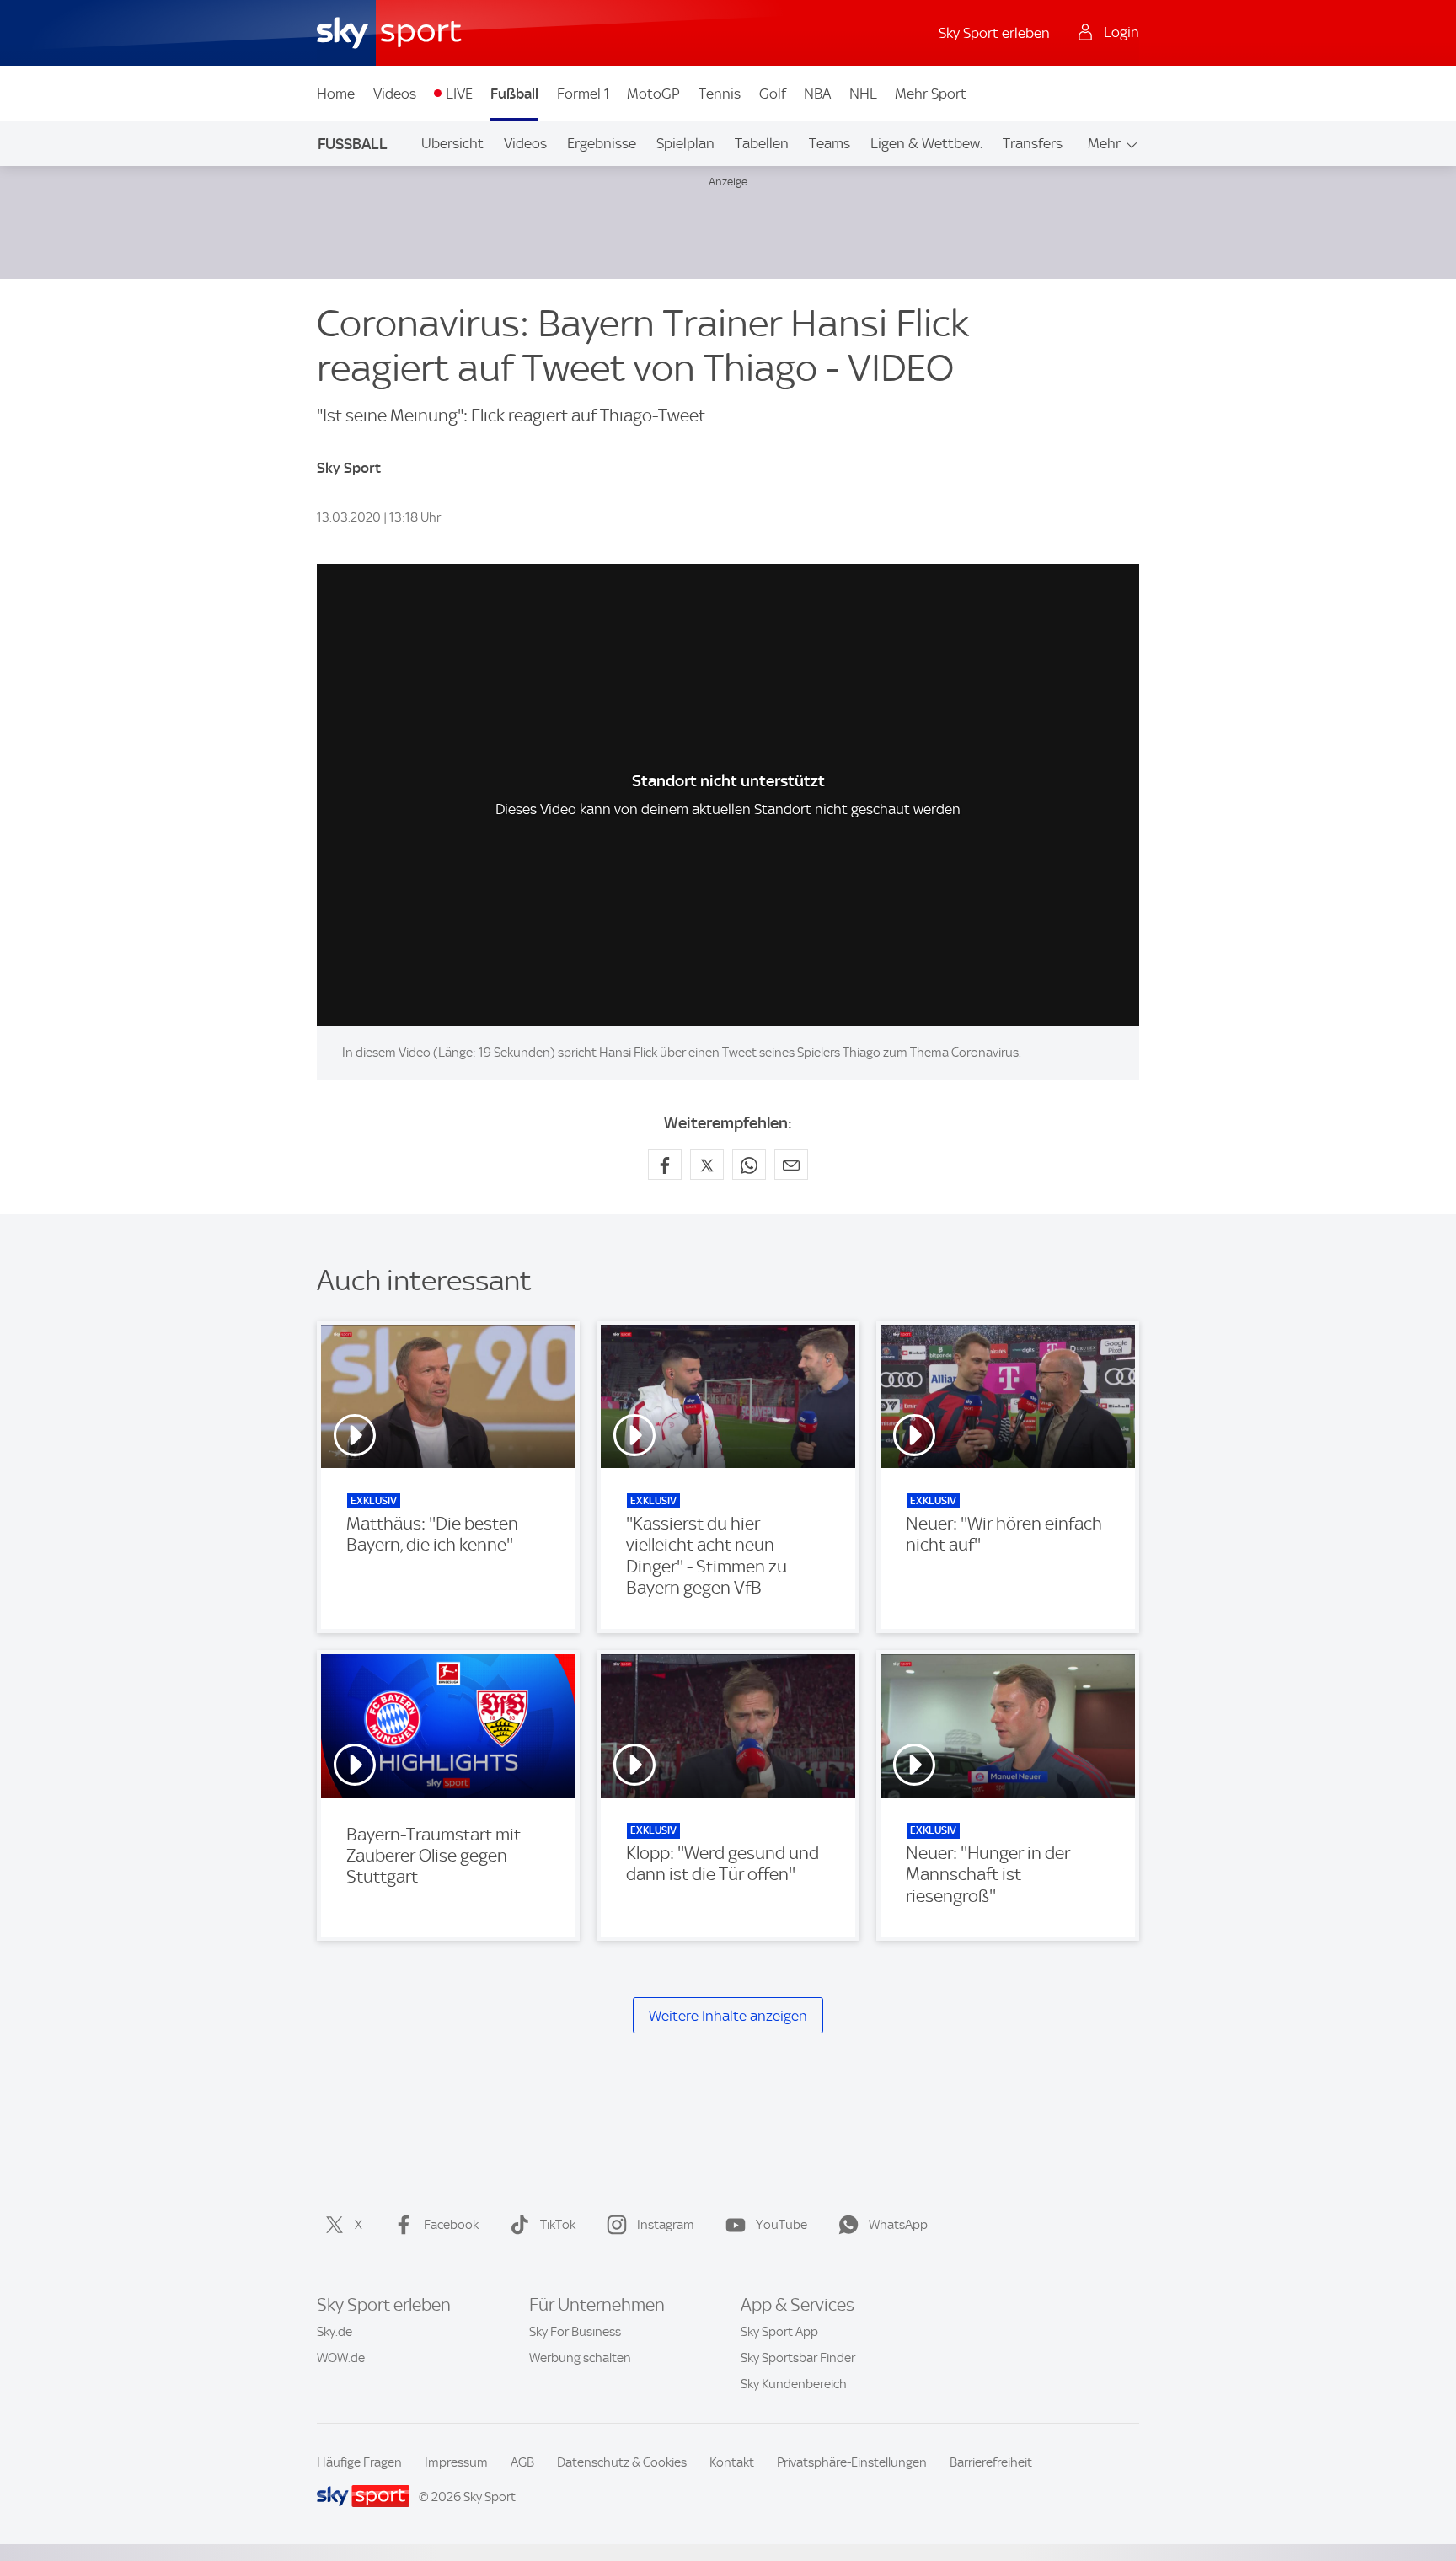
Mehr (1104, 143)
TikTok (558, 2225)
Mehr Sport (931, 94)
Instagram (666, 2225)
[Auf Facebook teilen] (665, 1165)
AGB (522, 2462)
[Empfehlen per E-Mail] (791, 1165)
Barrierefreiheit (991, 2462)
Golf (773, 94)
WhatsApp (898, 2225)
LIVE (459, 94)
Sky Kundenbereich (794, 2384)
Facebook (451, 2225)
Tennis (720, 94)
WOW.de (341, 2358)
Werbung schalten (580, 2358)
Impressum (456, 2462)
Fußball (514, 94)
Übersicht (452, 143)
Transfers (1033, 143)
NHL (863, 94)
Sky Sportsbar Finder (798, 2358)
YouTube (782, 2225)
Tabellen (762, 143)
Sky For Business (575, 2332)
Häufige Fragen (359, 2462)
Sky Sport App (779, 2332)
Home (336, 94)
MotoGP (653, 94)
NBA (817, 94)
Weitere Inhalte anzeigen (728, 2016)
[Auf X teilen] (707, 1165)
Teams (830, 143)
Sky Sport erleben (994, 33)
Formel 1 (583, 94)
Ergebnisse (602, 143)
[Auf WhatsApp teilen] (749, 1165)
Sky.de (335, 2332)
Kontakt (732, 2462)
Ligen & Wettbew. (926, 143)
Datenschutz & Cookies (622, 2462)
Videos (395, 94)
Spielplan (685, 143)
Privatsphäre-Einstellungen (852, 2462)
